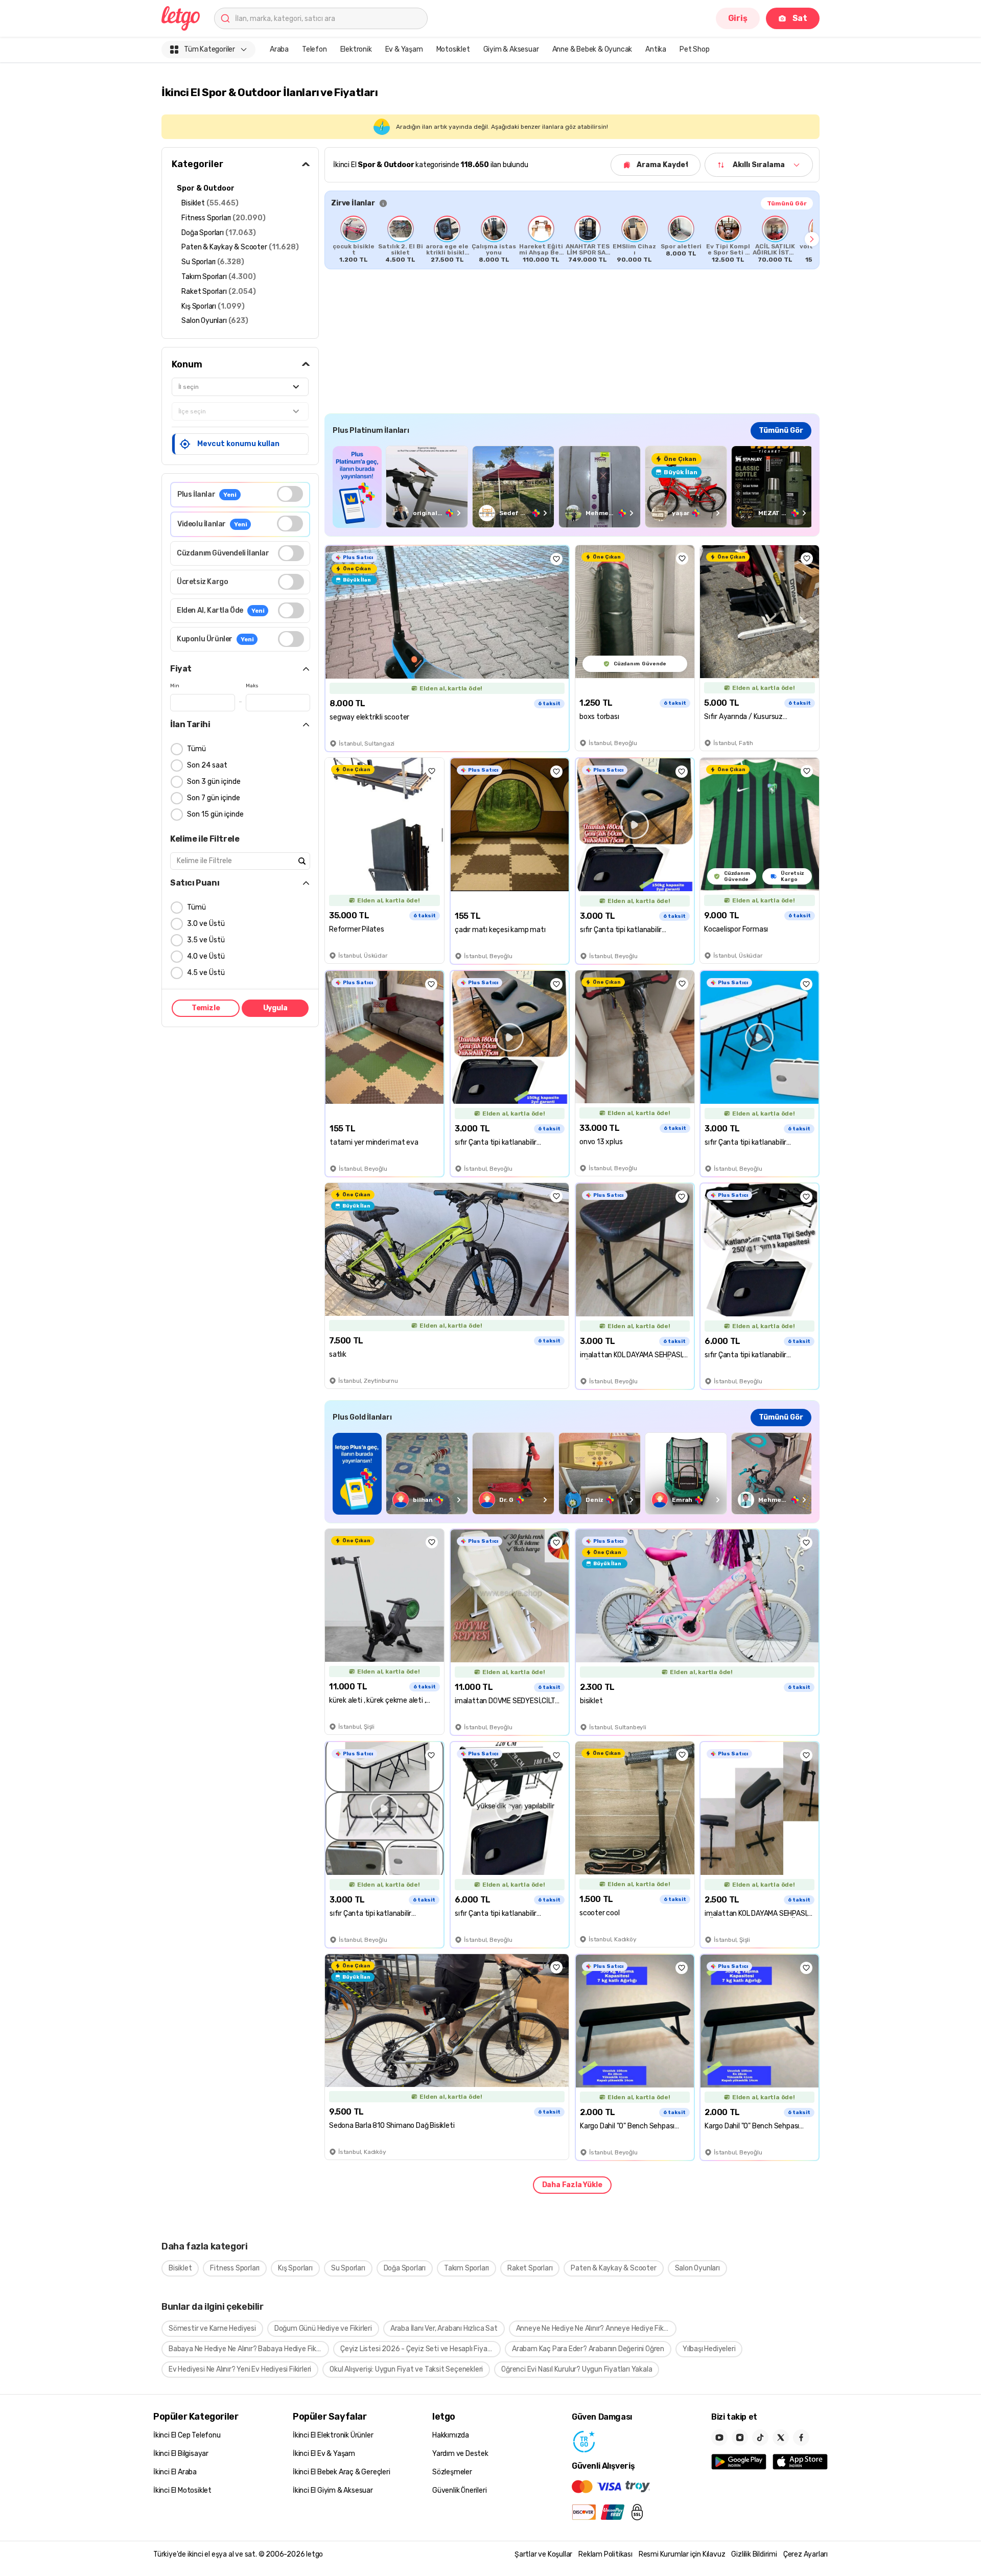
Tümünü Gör (787, 203)
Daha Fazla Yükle (572, 2185)
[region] (572, 239)
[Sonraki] (812, 239)
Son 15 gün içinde (215, 814)
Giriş (738, 18)
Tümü (196, 749)
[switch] (290, 494)
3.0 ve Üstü (206, 924)
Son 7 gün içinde (214, 798)
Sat (800, 18)
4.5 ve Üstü (206, 973)
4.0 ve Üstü (206, 956)
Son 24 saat (207, 765)
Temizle (206, 1008)
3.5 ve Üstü (206, 940)
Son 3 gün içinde (214, 782)
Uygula (275, 1008)
